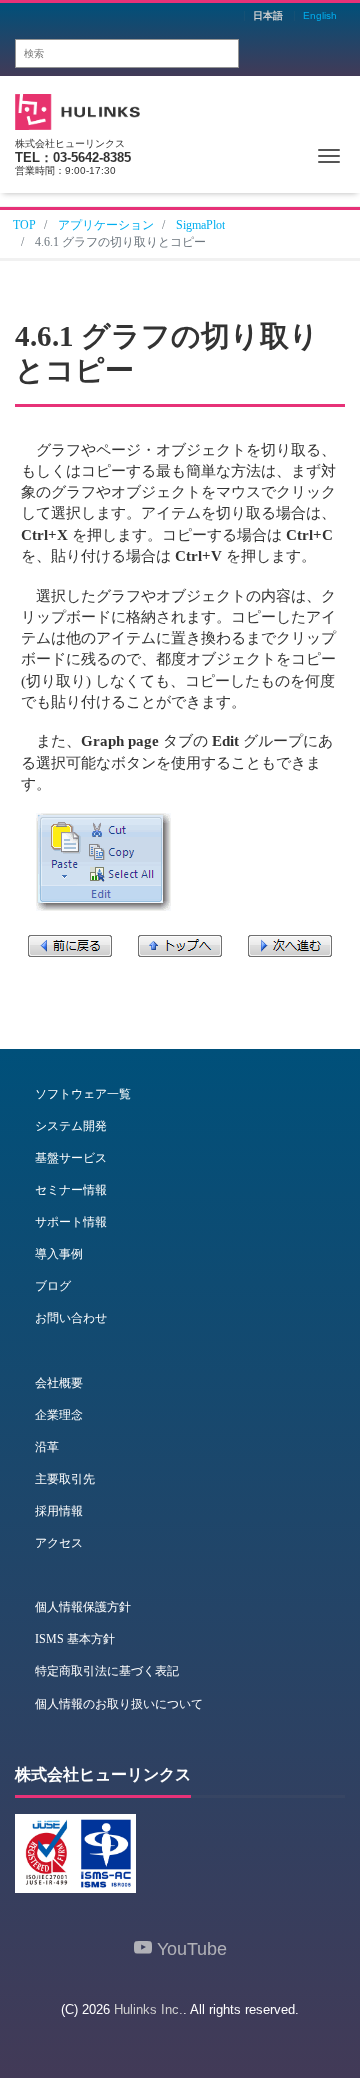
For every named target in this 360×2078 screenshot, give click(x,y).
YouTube (189, 1949)
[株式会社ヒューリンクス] (77, 109)
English (320, 16)
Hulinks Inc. (148, 2009)
